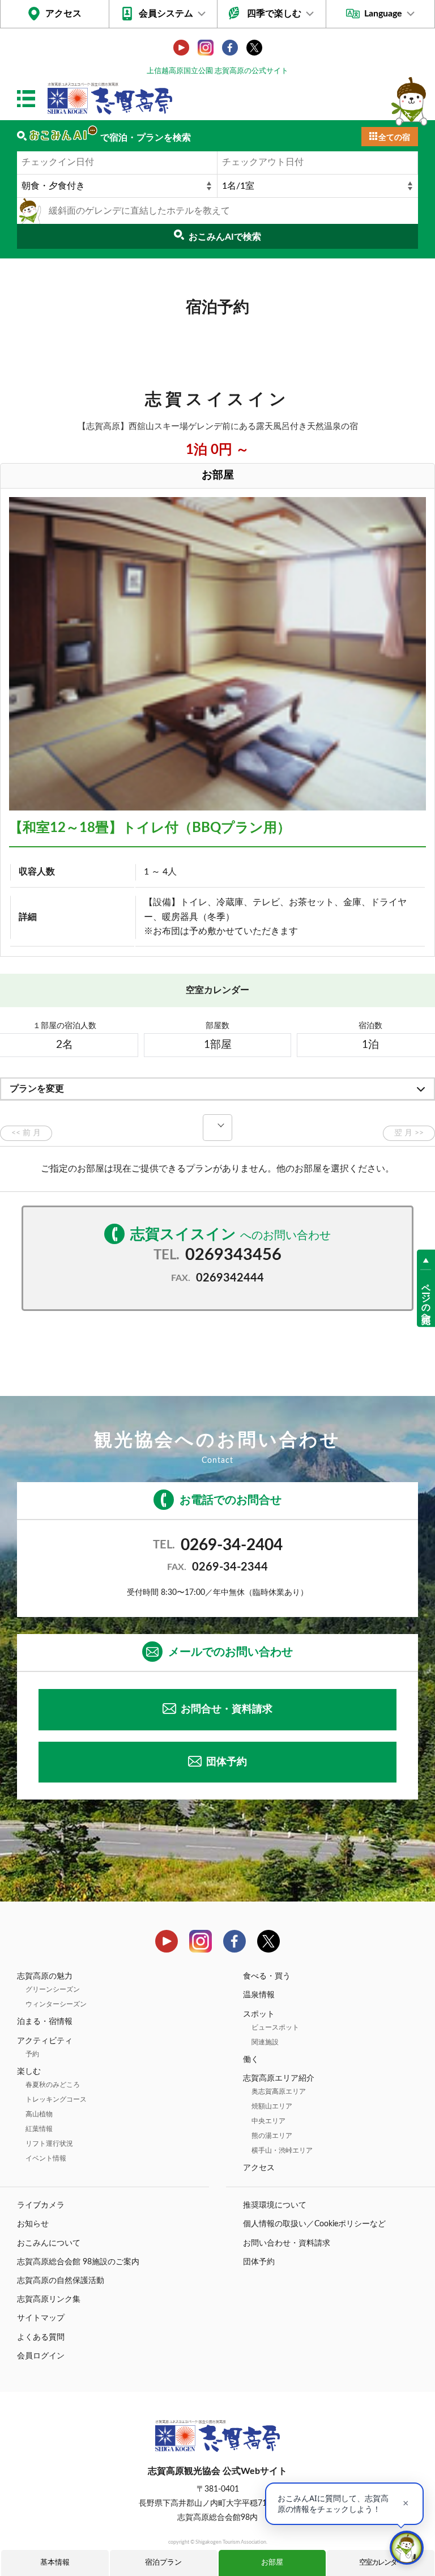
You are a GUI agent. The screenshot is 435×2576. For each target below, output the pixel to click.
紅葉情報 (39, 2129)
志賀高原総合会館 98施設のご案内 (78, 2262)
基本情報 (55, 2563)
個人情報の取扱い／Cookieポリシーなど (314, 2224)
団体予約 (227, 1762)
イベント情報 (46, 2158)
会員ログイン (41, 2356)
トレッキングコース (56, 2099)
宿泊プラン (163, 2563)
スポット (259, 2014)
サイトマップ (41, 2318)
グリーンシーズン (53, 1989)
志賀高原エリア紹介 (279, 2078)
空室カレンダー (381, 2563)
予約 (32, 2054)
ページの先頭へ (426, 1298)
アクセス (63, 14)
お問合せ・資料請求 (227, 1709)
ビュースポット (275, 2027)
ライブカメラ (41, 2205)
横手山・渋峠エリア (282, 2150)
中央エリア (268, 2121)
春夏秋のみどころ (53, 2085)
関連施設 (265, 2042)
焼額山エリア (272, 2106)
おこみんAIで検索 (225, 237)
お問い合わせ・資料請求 (287, 2243)
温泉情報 (259, 1995)
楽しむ (29, 2072)
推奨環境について (275, 2205)
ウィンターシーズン (56, 2004)
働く (251, 2060)
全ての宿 (394, 138)
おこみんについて (49, 2243)
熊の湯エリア (272, 2136)
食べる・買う (267, 1976)
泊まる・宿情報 (45, 2022)
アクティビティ (45, 2041)
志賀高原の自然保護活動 (61, 2281)
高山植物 (39, 2114)
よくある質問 (41, 2337)
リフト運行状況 (49, 2144)
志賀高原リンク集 (49, 2299)
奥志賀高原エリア (279, 2091)
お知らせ (33, 2224)
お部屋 (272, 2563)
